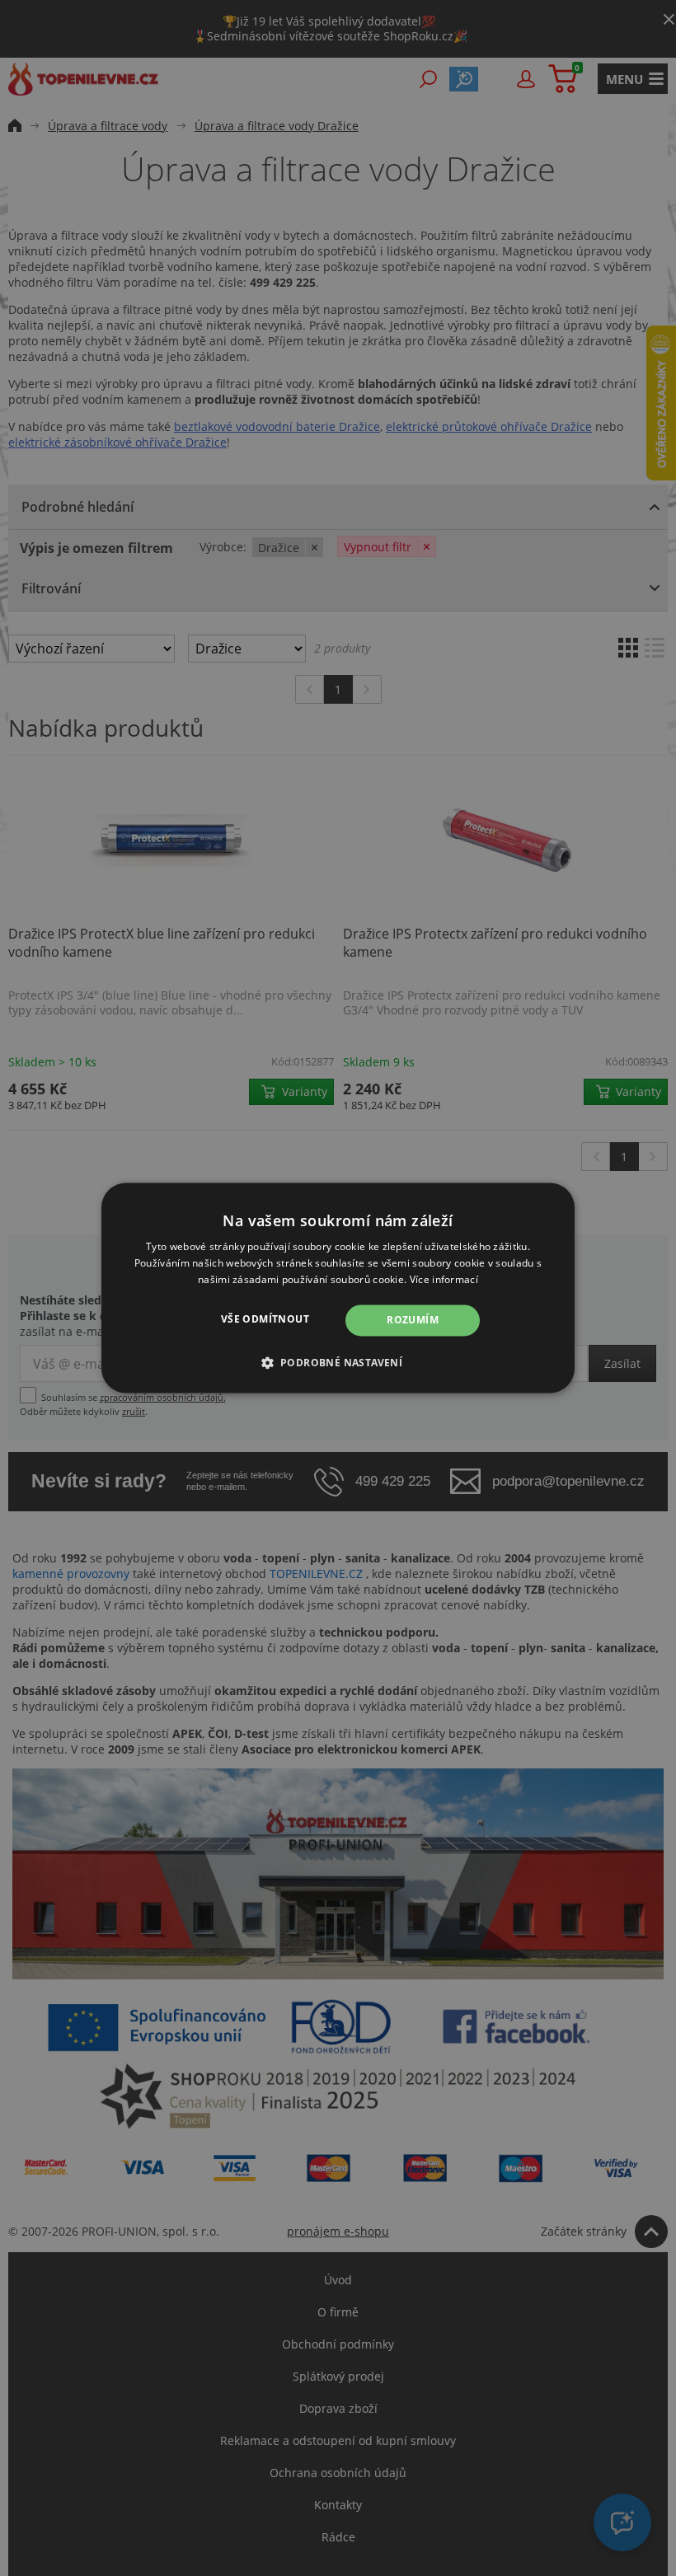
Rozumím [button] (413, 1320)
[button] (338, 1363)
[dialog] (338, 1288)
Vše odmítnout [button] (265, 1319)
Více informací (444, 1279)
